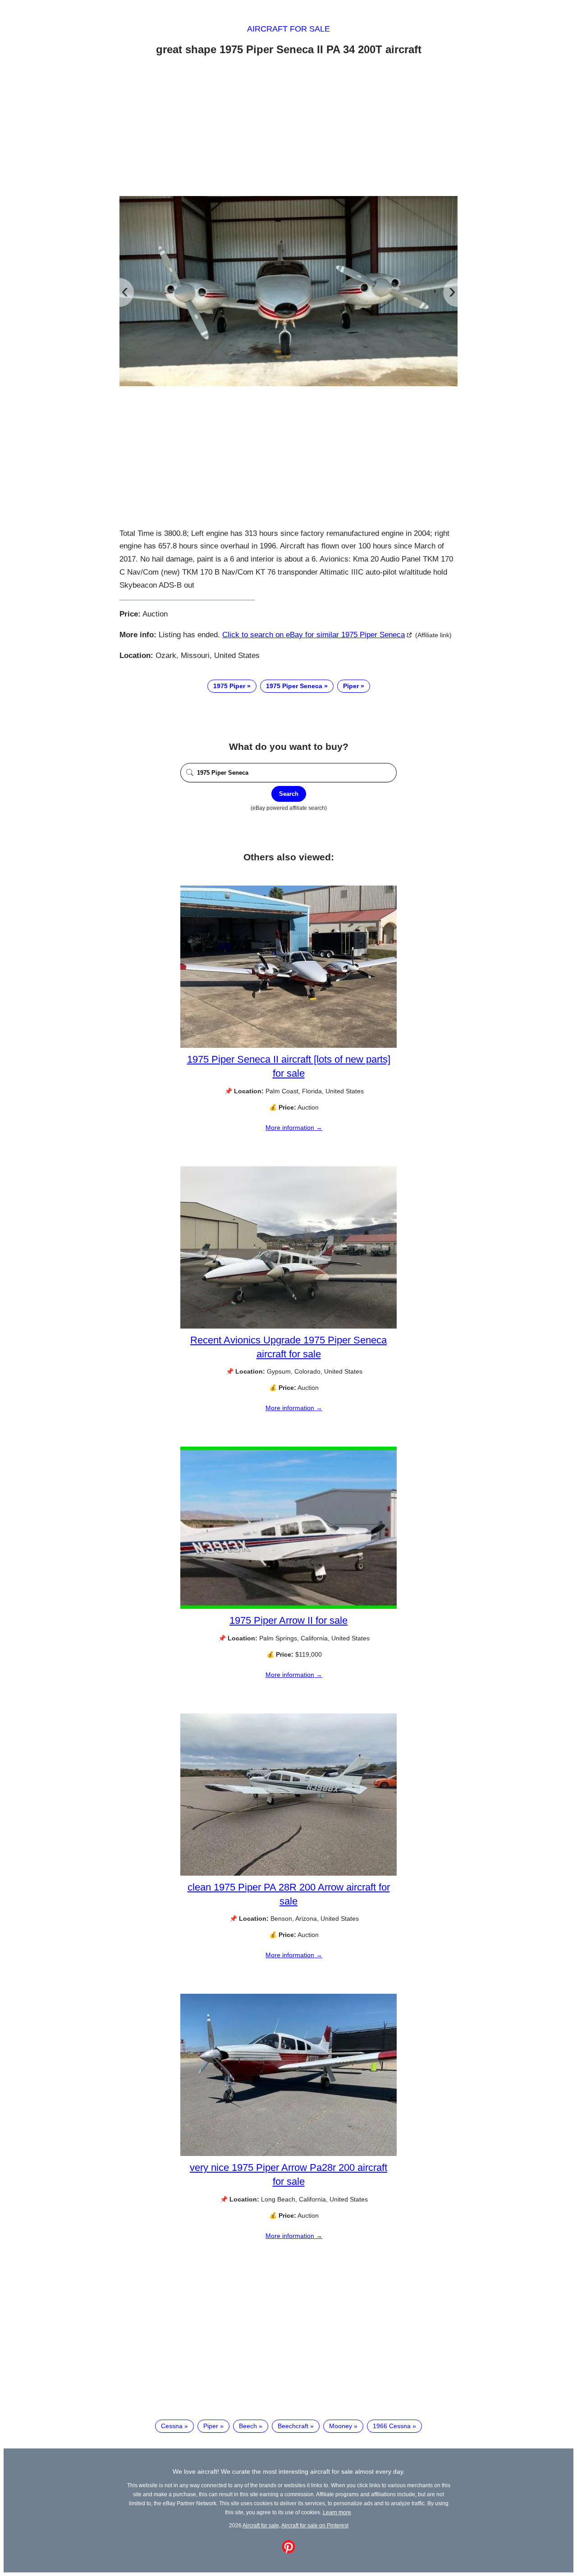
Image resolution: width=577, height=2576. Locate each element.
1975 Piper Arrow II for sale (288, 1620)
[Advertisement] (288, 128)
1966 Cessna (392, 2426)
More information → (294, 1128)
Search (289, 794)
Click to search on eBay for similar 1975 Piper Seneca (314, 635)
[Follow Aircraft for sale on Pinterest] (288, 2551)
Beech (248, 2426)
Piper (351, 686)
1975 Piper (229, 686)
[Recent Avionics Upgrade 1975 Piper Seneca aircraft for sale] (288, 1326)
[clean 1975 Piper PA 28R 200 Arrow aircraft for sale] (288, 1873)
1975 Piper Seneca (294, 686)
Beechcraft (293, 2426)
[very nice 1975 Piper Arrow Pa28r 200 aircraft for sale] (288, 2154)
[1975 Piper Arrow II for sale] (288, 1607)
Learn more (337, 2512)
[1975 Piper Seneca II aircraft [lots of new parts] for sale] (288, 1046)
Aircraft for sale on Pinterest (315, 2525)
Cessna (172, 2426)
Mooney (341, 2426)
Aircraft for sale (288, 29)
